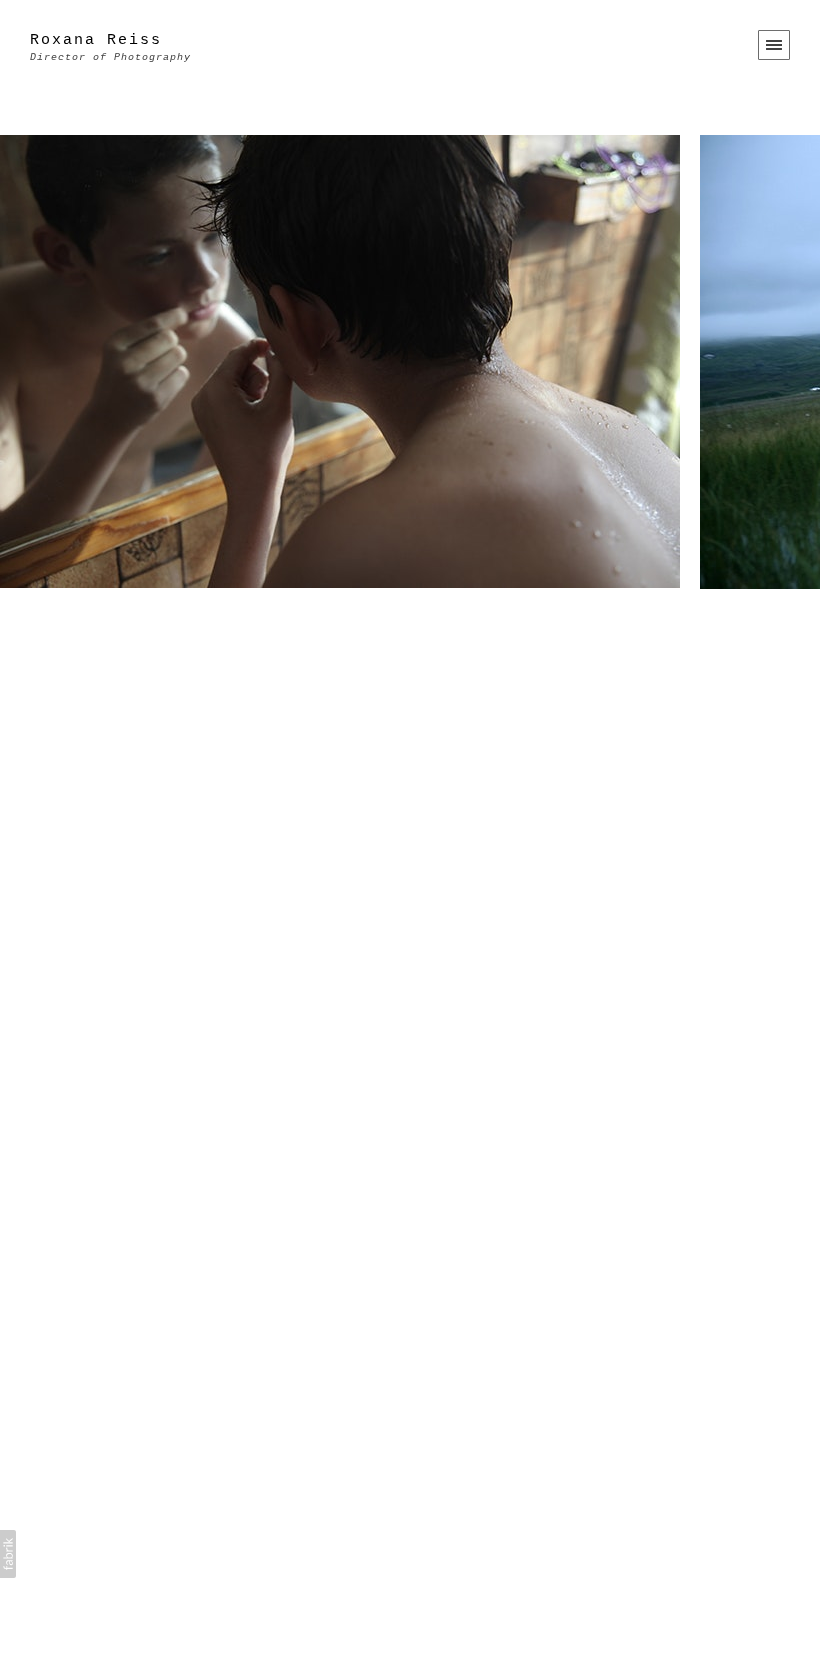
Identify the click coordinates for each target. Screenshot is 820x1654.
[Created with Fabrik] (8, 1554)
